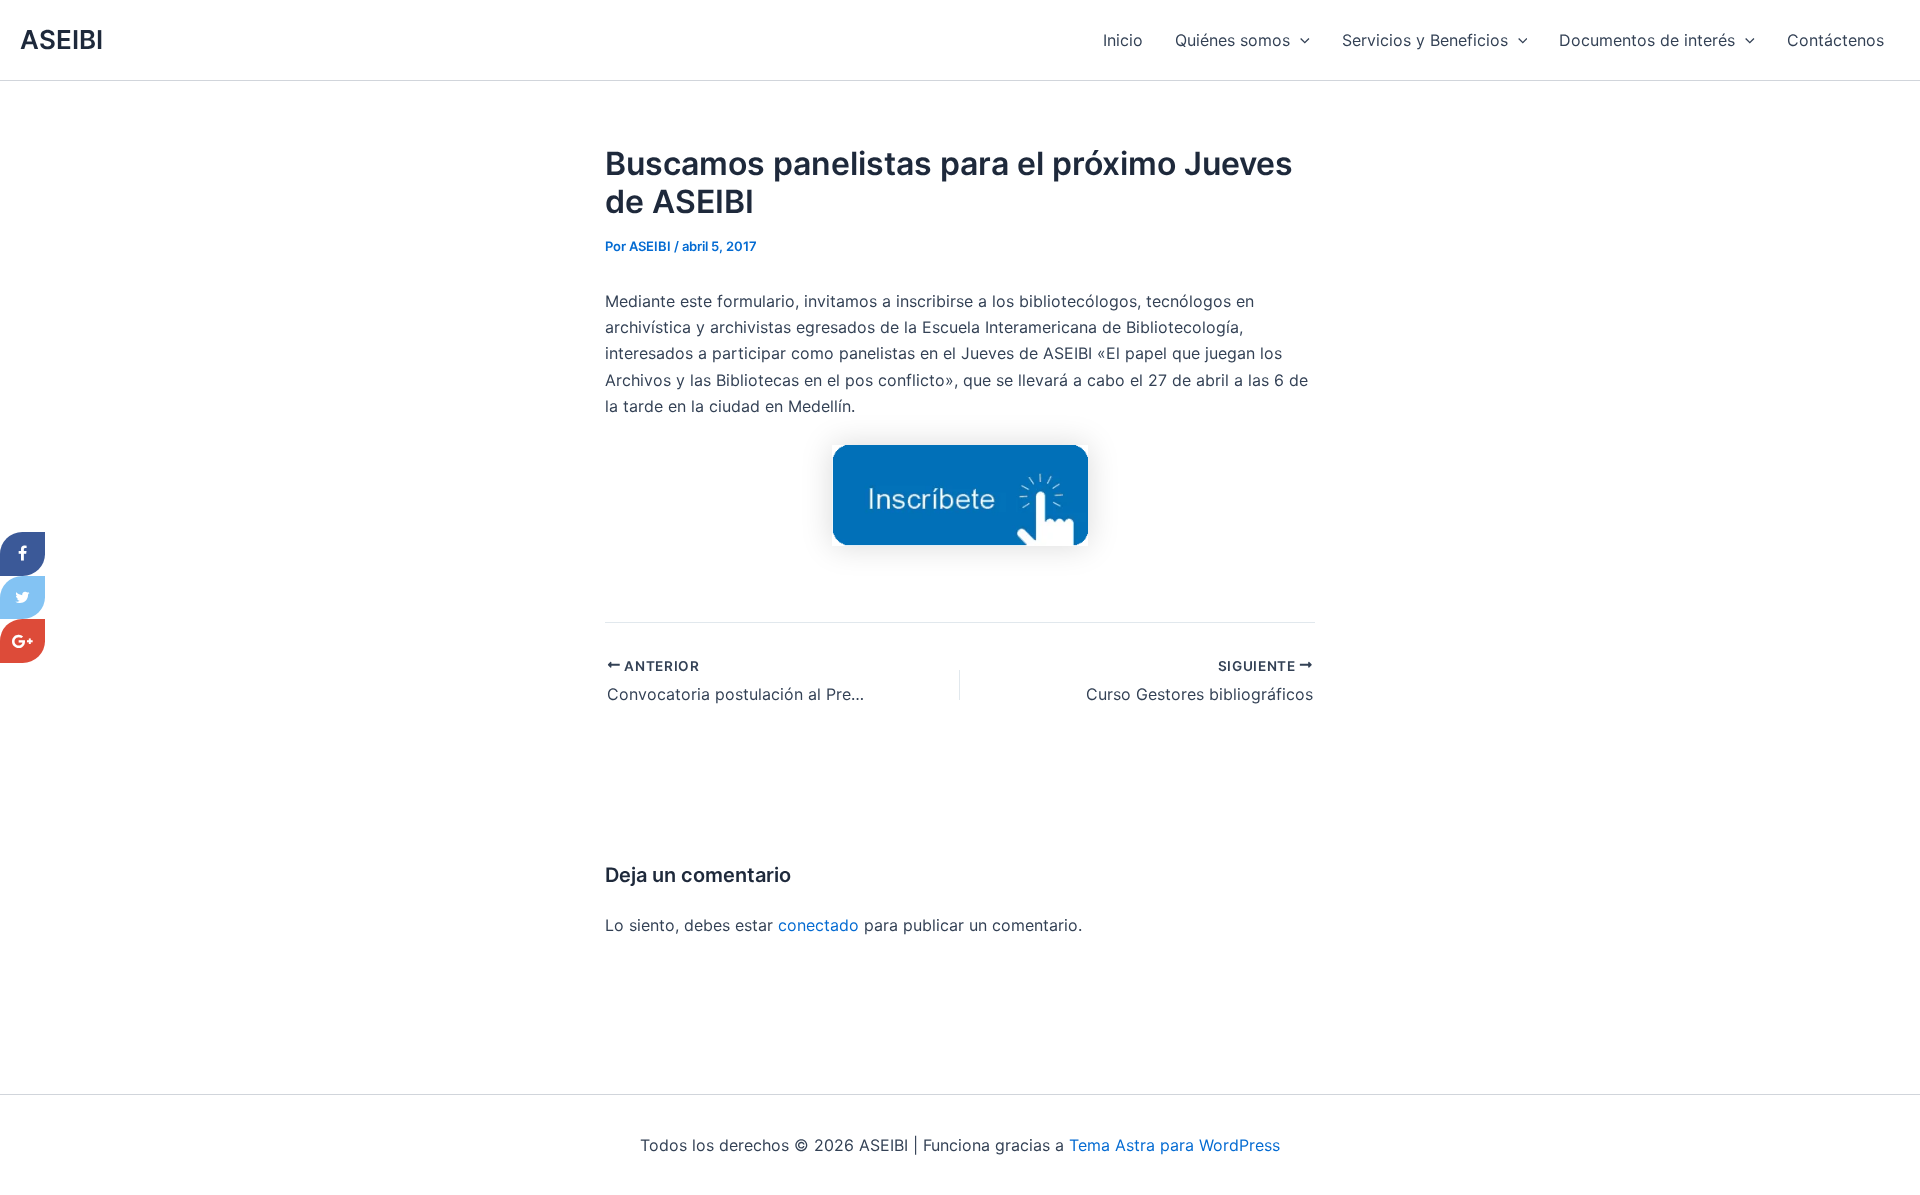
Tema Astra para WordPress (1174, 1145)
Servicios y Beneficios (1425, 40)
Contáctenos (1835, 40)
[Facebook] (22, 554)
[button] (1300, 40)
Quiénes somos (1232, 40)
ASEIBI (61, 39)
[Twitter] (22, 598)
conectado (818, 925)
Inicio (1123, 40)
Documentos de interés (1647, 40)
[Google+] (22, 641)
